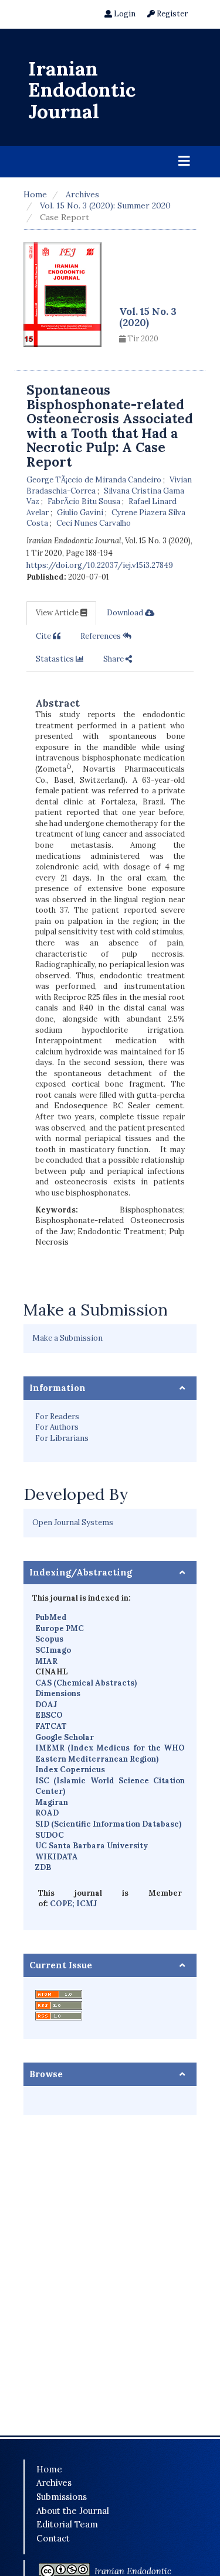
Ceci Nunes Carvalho (94, 523)
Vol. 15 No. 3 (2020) (148, 317)
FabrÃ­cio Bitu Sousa (85, 501)
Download (126, 613)
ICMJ (87, 1904)
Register (171, 14)
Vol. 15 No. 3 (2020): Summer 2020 (105, 205)
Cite (44, 636)
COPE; (63, 1904)
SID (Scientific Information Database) (108, 1824)
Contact (53, 2538)
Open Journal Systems (73, 1522)
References (101, 636)
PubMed (51, 1617)
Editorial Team (67, 2524)
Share (114, 659)
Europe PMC (60, 1628)
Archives (82, 194)
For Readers (57, 1417)
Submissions (62, 2497)
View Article (58, 613)
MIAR (46, 1661)
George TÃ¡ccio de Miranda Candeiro (95, 480)
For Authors (57, 1427)
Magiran (52, 1802)
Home (35, 194)
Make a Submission (67, 1338)
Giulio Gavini (81, 513)
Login (124, 14)
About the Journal (73, 2511)
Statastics (56, 659)
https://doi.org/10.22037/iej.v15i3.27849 (100, 565)
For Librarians (62, 1438)
